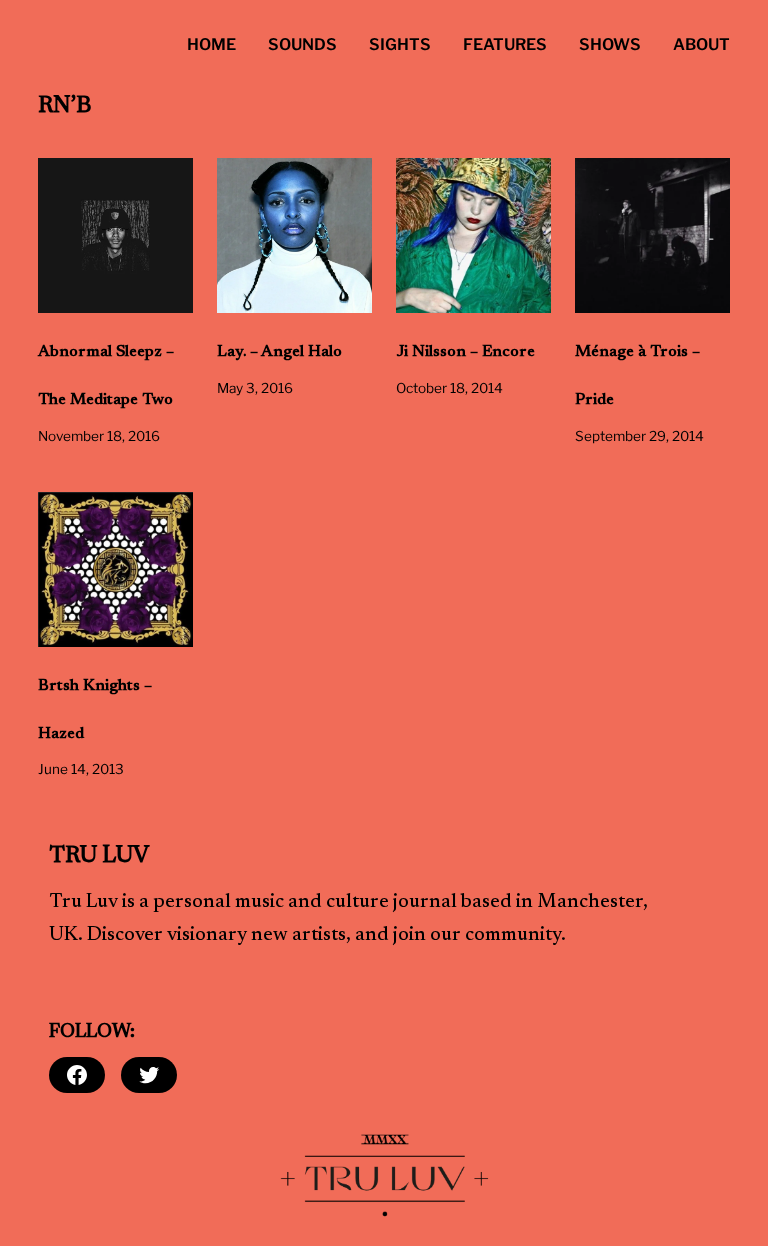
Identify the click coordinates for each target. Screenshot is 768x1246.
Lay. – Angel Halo (279, 352)
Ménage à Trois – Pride (637, 376)
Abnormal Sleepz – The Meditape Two (106, 376)
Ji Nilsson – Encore (465, 352)
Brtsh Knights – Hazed (95, 710)
